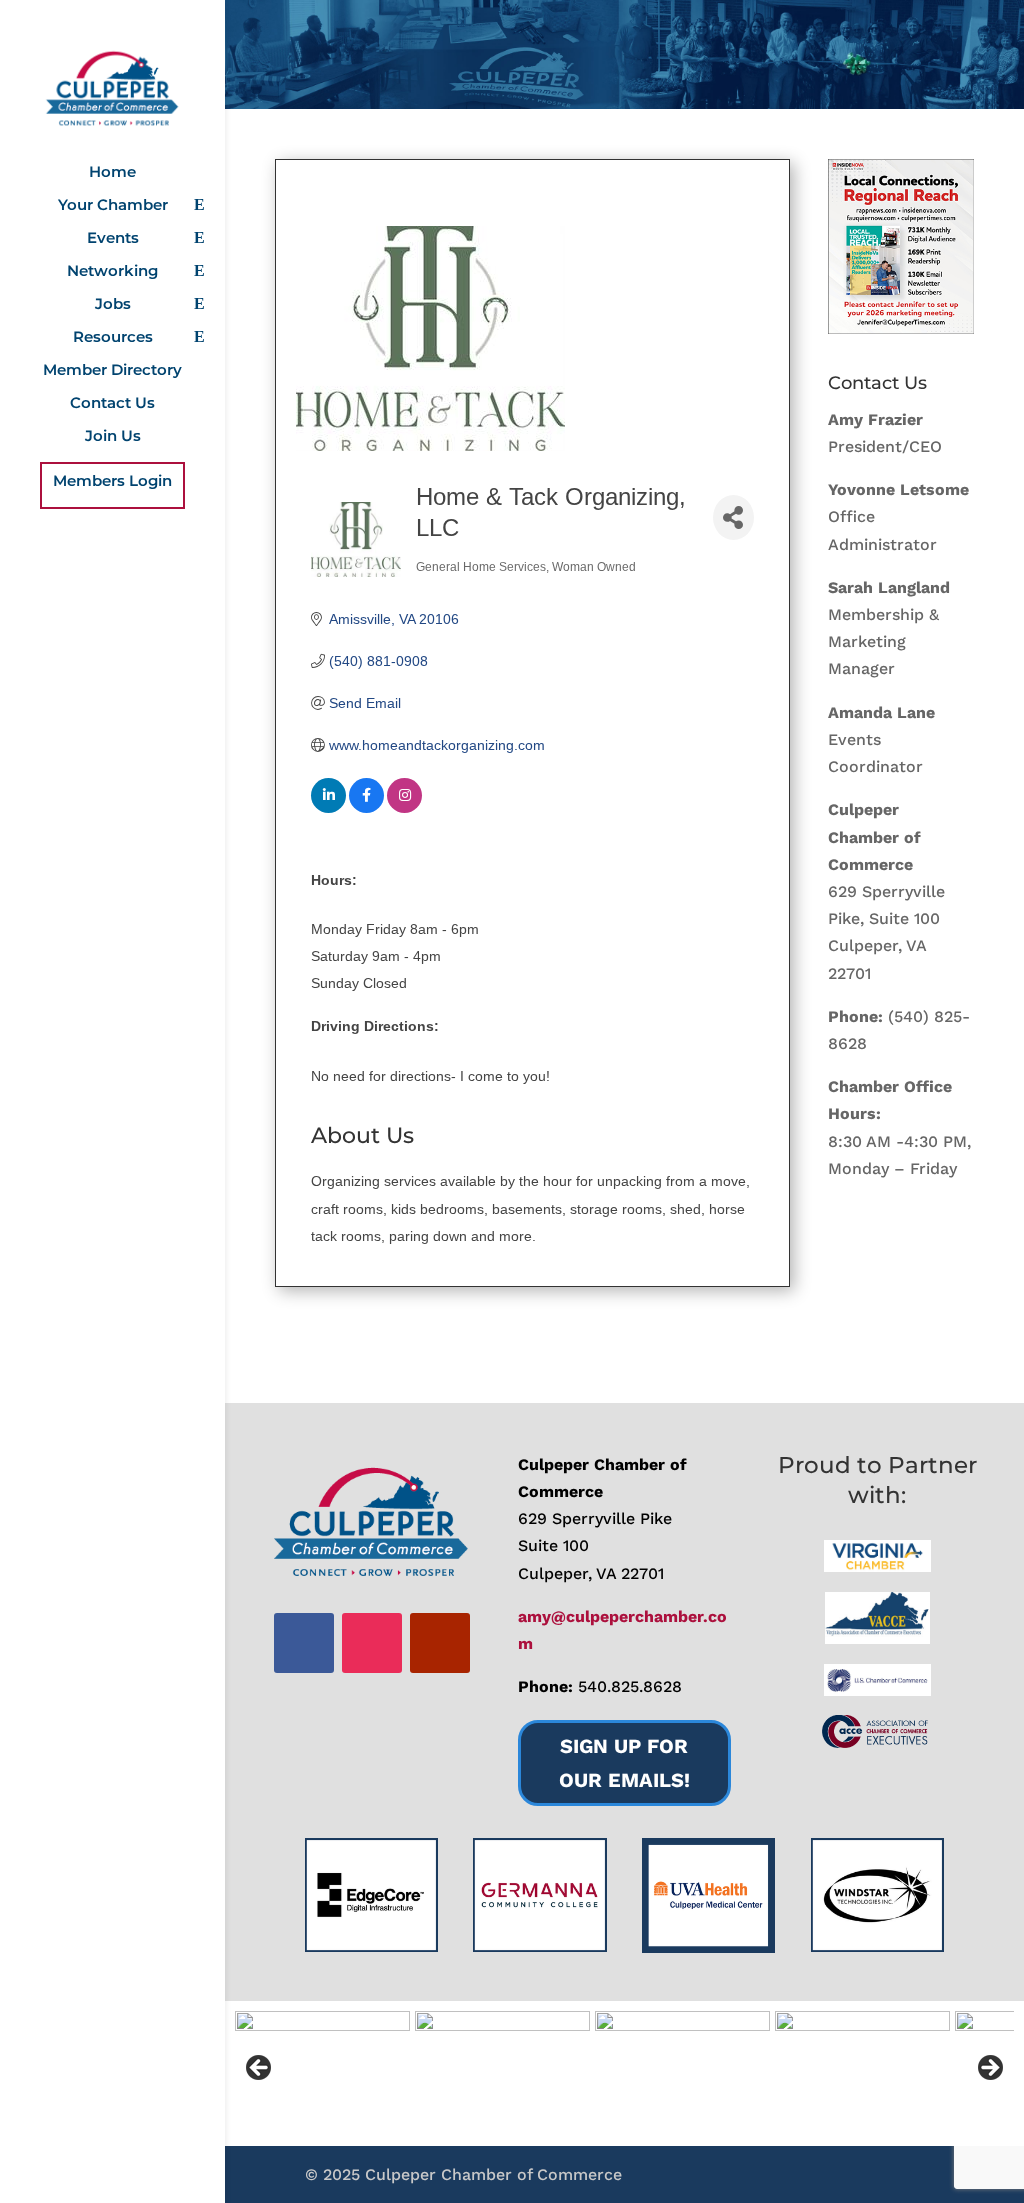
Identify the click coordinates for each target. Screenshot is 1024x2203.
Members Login (112, 482)
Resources (113, 338)
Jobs (113, 305)
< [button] (260, 2069)
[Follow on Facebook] (304, 1643)
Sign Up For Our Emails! (624, 1763)
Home (112, 173)
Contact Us (112, 404)
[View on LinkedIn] (328, 808)
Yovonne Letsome (898, 489)
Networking (112, 272)
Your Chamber (113, 206)
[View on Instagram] (404, 808)
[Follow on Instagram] (372, 1643)
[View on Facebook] (366, 808)
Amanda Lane (881, 712)
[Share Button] (733, 517)
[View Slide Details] (901, 246)
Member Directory (112, 371)
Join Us (113, 437)
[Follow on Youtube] (440, 1643)
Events (113, 239)
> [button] (989, 2069)
